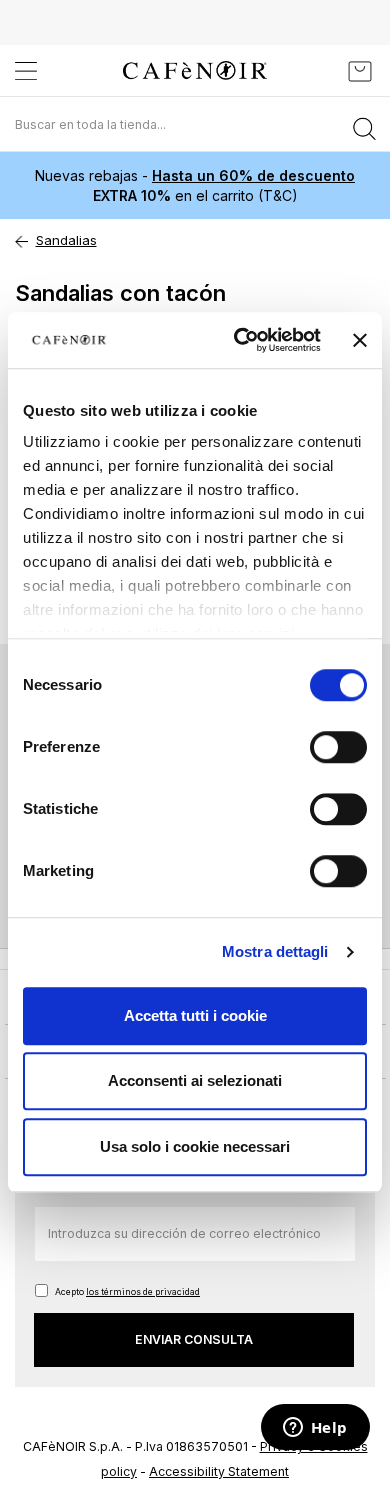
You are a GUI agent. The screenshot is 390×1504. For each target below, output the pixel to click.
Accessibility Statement (219, 1471)
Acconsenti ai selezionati (195, 1080)
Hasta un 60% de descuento (253, 175)
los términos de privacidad (143, 1292)
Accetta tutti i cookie (195, 1015)
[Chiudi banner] (360, 340)
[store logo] (195, 70)
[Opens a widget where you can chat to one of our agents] (315, 1429)
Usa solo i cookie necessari (195, 1146)
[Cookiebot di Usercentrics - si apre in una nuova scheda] (240, 340)
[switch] (338, 749)
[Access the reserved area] (315, 71)
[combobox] (195, 124)
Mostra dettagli (275, 951)
